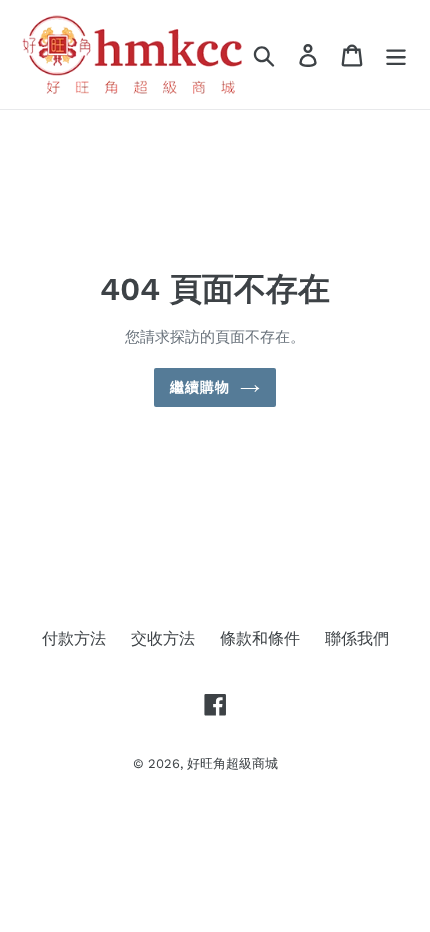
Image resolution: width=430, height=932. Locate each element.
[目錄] (396, 54)
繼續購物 (200, 387)
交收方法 (163, 638)
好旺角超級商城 (232, 763)
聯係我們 (357, 638)
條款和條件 (260, 638)
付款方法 (74, 638)
